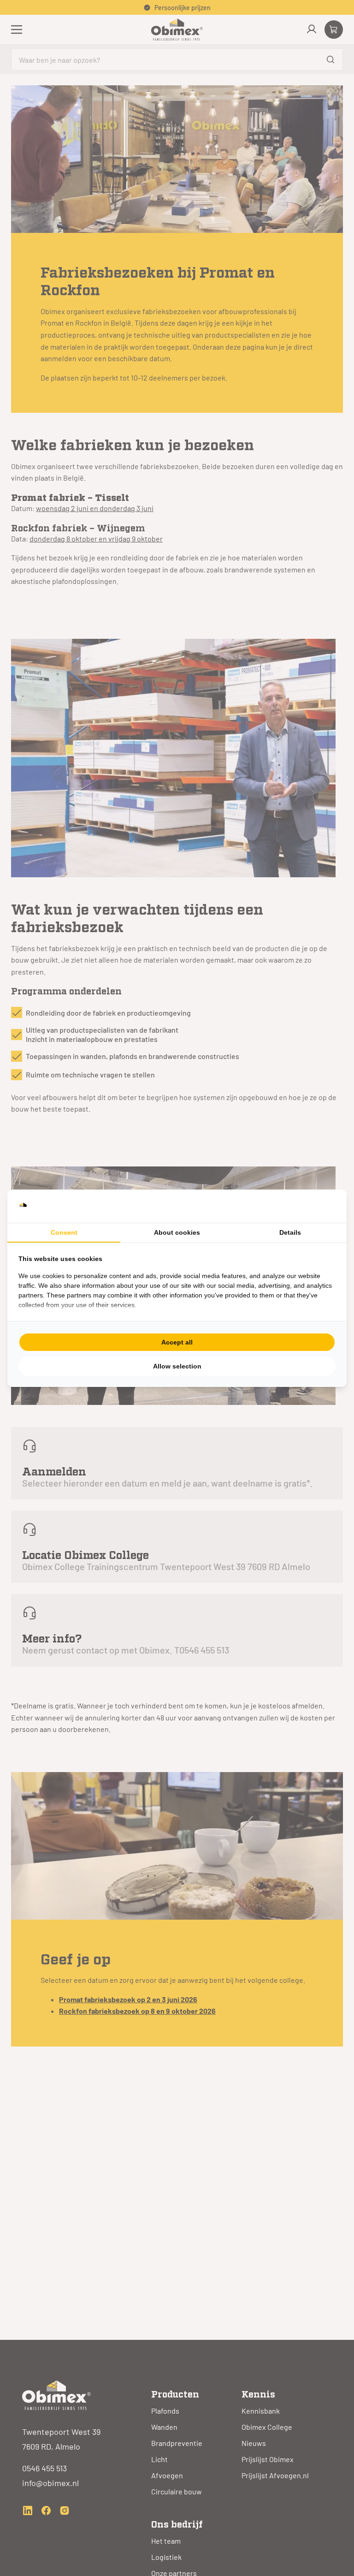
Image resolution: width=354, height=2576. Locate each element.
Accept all (177, 1342)
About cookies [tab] (177, 1232)
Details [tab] (290, 1232)
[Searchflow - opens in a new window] (324, 1206)
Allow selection (177, 1366)
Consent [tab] (64, 1232)
